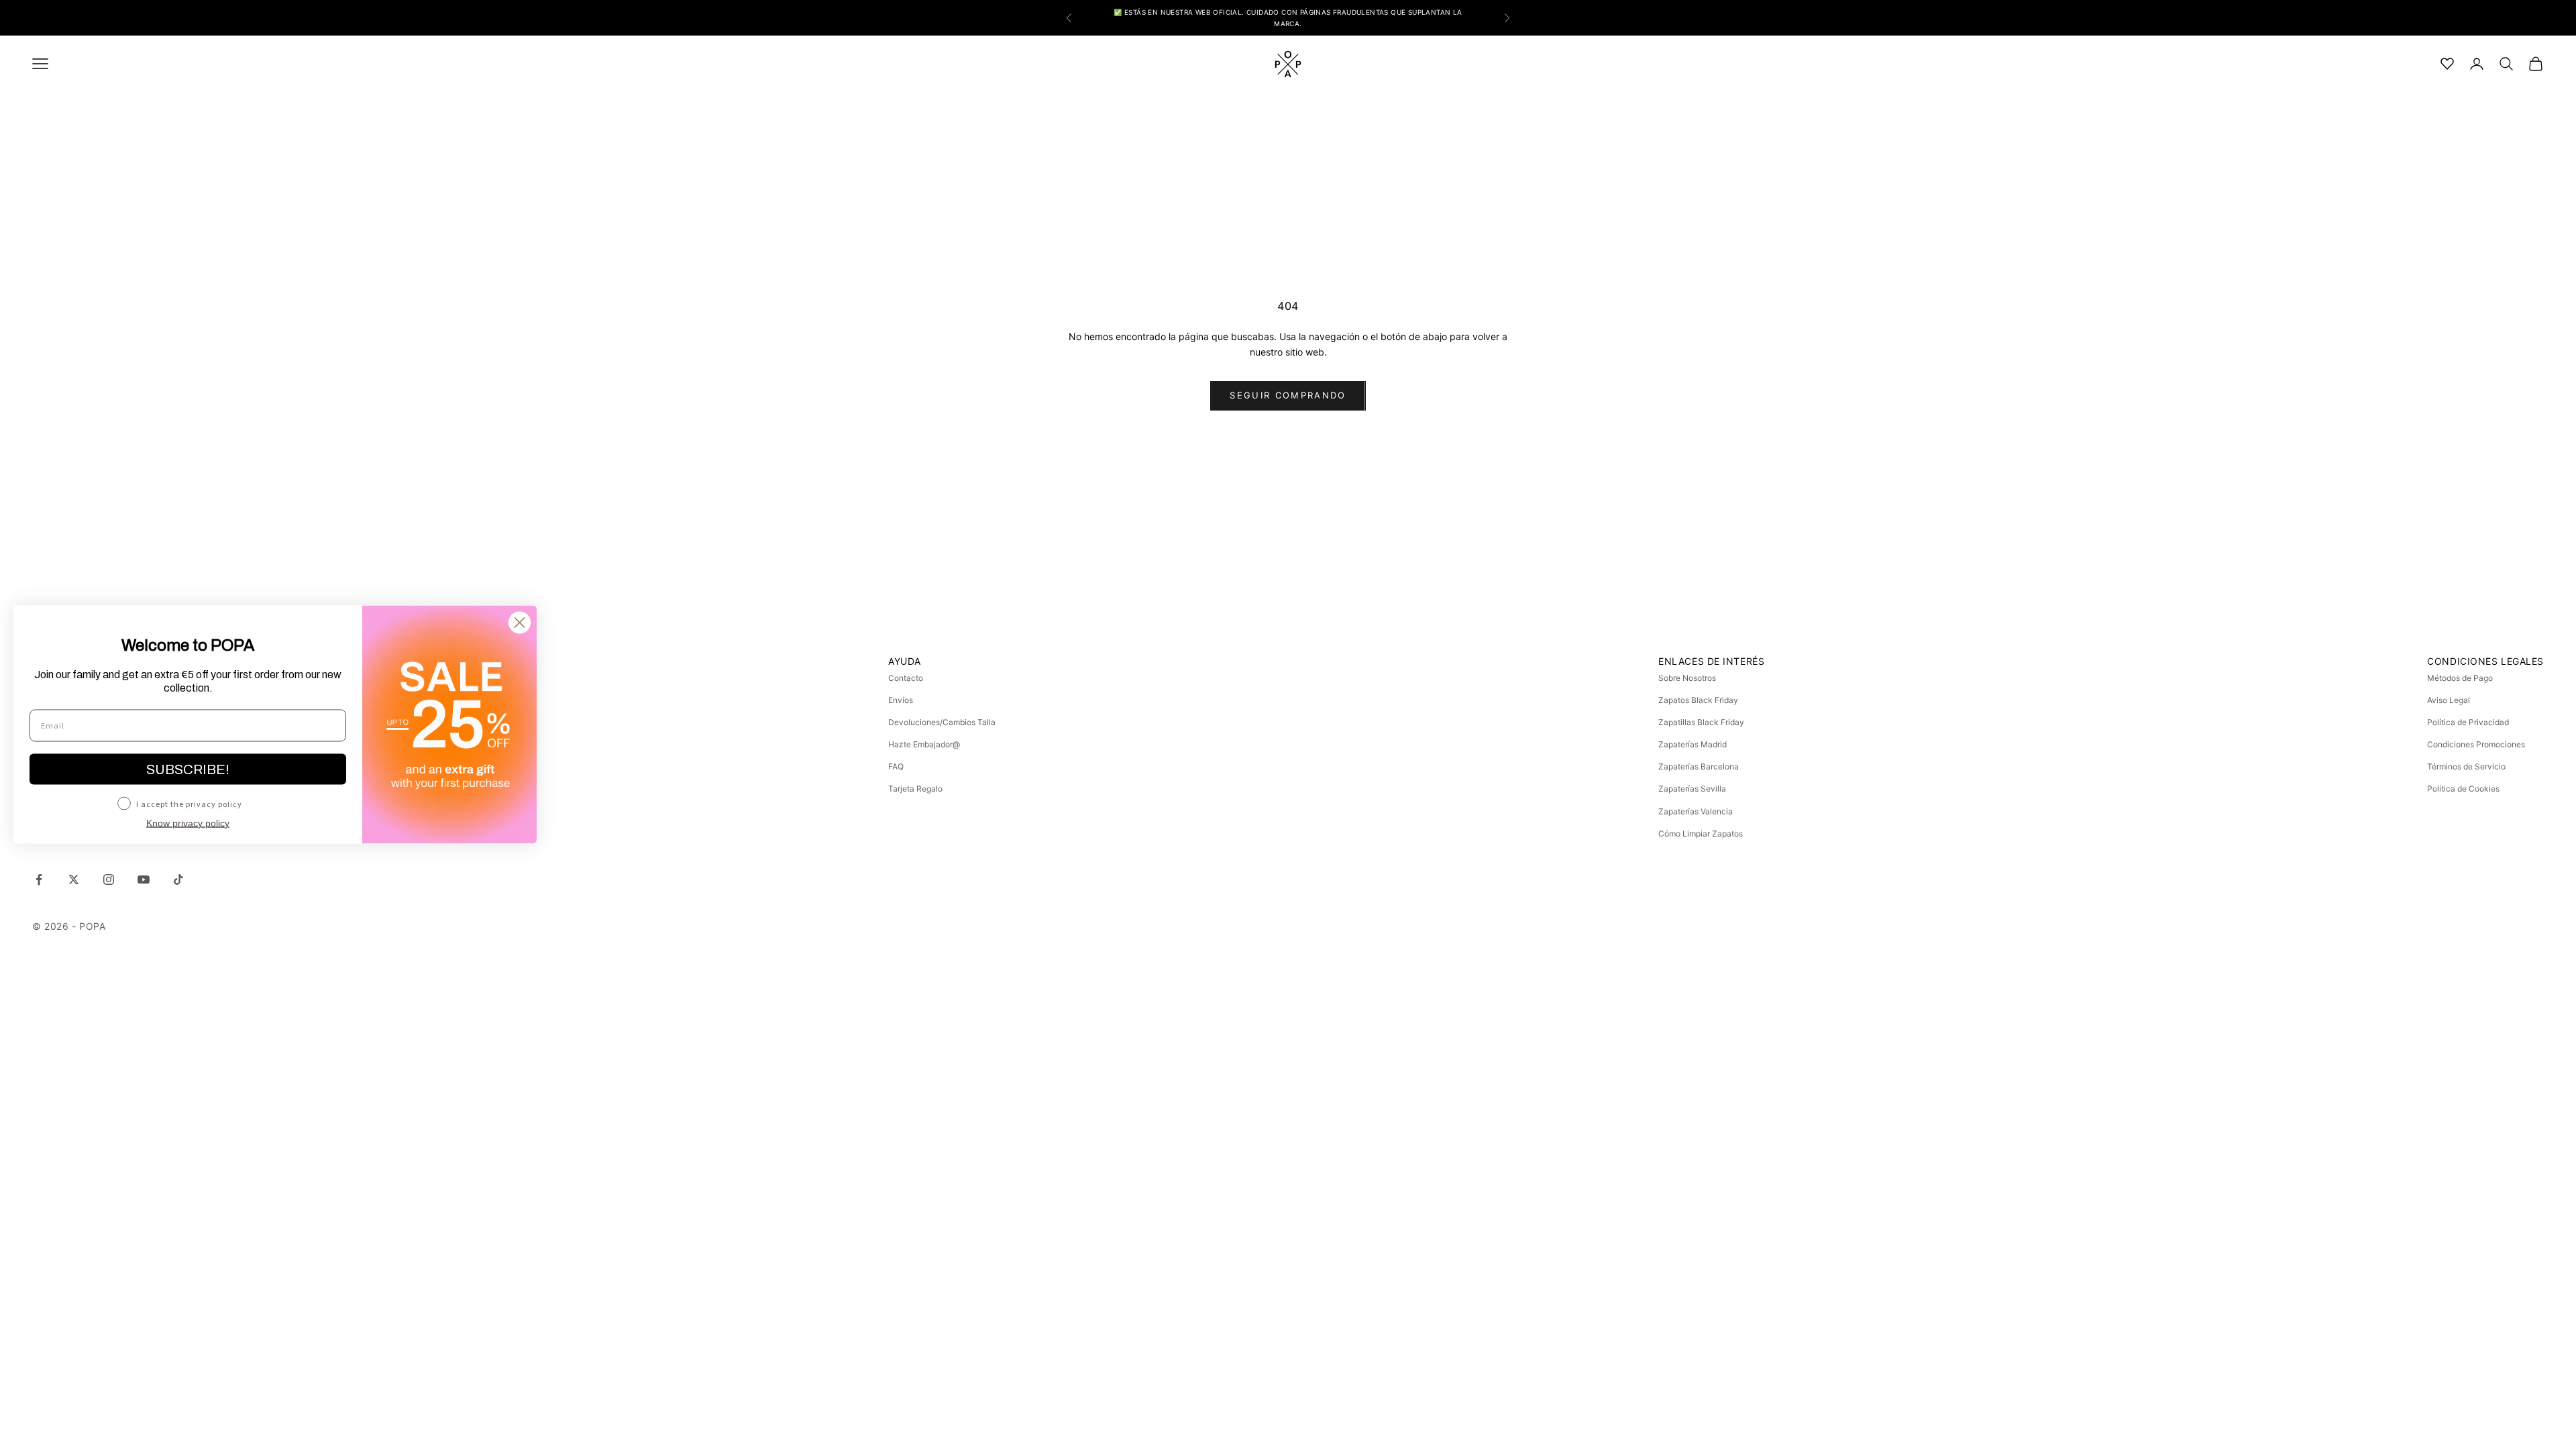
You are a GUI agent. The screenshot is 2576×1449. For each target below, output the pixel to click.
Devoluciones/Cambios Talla (942, 722)
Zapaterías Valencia (1696, 811)
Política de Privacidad (2468, 722)
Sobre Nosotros (1687, 678)
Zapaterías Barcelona (1699, 766)
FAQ (896, 766)
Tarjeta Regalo (915, 789)
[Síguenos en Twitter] (74, 879)
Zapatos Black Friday (1698, 700)
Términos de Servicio (2466, 766)
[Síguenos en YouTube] (144, 879)
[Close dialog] (520, 623)
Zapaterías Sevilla (1692, 789)
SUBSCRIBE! (188, 769)
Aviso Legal (2449, 700)
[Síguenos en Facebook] (39, 879)
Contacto (906, 678)
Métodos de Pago (2460, 678)
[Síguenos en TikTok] (178, 879)
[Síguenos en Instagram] (109, 879)
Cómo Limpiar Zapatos (1701, 834)
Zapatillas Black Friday (1701, 722)
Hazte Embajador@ (924, 744)
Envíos (901, 700)
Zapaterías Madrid (1693, 744)
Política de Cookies (2463, 789)
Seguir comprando (1288, 395)
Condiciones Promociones (2476, 744)
